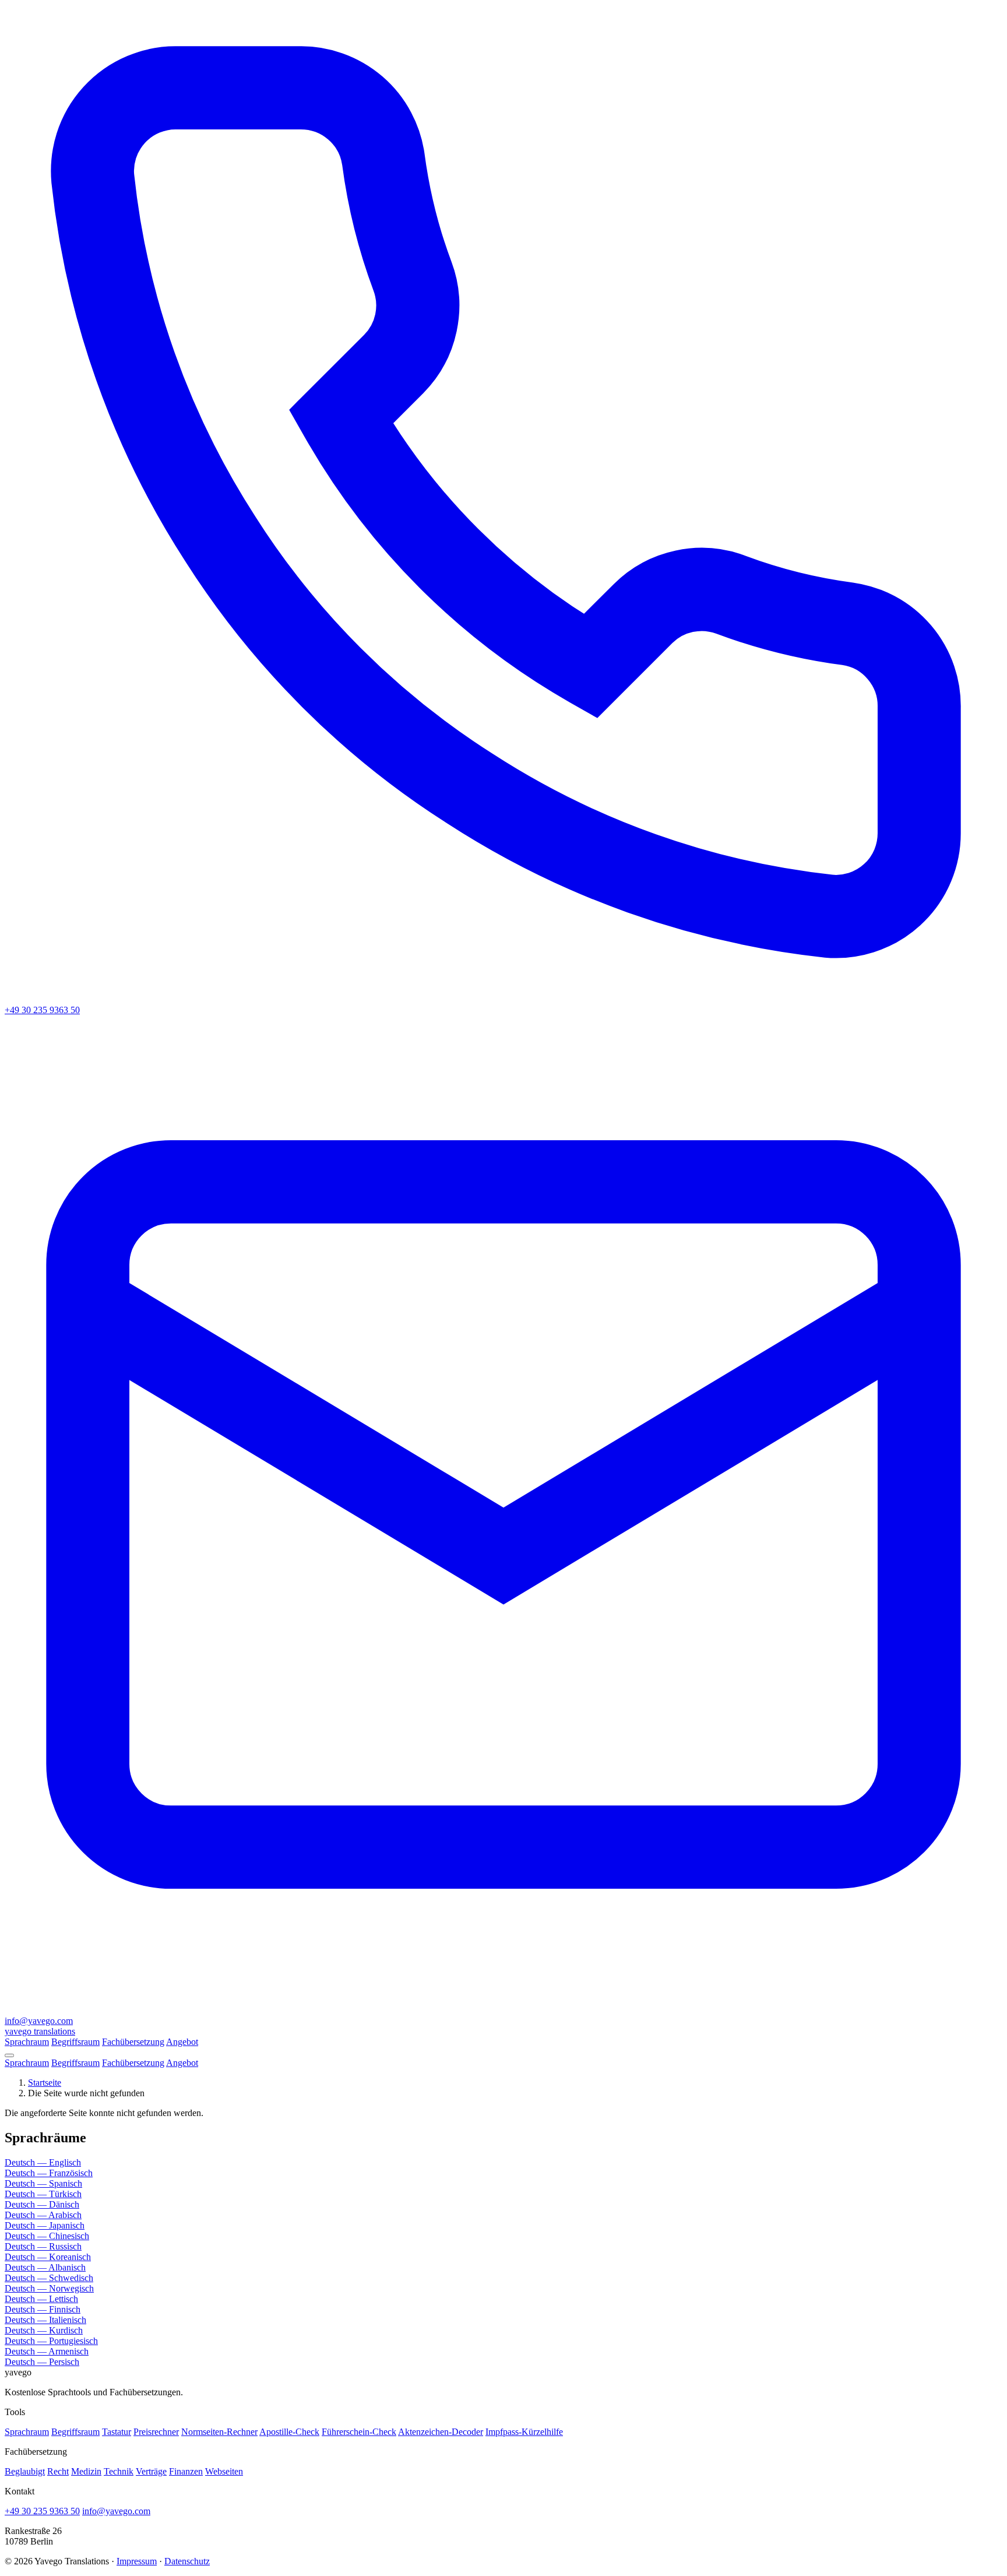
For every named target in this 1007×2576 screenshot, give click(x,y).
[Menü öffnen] (9, 2055)
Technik (119, 2471)
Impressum (137, 2561)
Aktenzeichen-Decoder (441, 2432)
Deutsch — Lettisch (41, 2299)
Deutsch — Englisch (43, 2162)
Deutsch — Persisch (42, 2362)
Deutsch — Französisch (49, 2173)
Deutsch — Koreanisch (48, 2257)
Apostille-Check (289, 2432)
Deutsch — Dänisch (42, 2204)
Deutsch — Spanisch (43, 2183)
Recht (58, 2471)
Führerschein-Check (359, 2432)
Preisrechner (156, 2432)
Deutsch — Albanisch (45, 2267)
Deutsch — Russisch (43, 2246)
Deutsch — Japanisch (45, 2225)
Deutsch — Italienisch (45, 2320)
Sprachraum (27, 2042)
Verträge (151, 2471)
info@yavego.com (116, 2511)
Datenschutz (187, 2561)
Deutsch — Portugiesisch (51, 2341)
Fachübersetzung (133, 2042)
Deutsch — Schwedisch (49, 2278)
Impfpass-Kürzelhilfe (524, 2432)
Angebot (182, 2042)
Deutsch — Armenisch (47, 2351)
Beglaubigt (25, 2471)
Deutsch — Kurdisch (44, 2330)
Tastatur (117, 2432)
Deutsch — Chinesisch (47, 2236)
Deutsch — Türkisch (43, 2194)
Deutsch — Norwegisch (49, 2288)
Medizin (86, 2471)
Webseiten (224, 2471)
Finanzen (186, 2471)
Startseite (45, 2083)
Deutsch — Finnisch (43, 2309)
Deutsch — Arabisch (43, 2215)
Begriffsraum (75, 2042)
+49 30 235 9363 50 (42, 2511)
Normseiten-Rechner (219, 2432)
